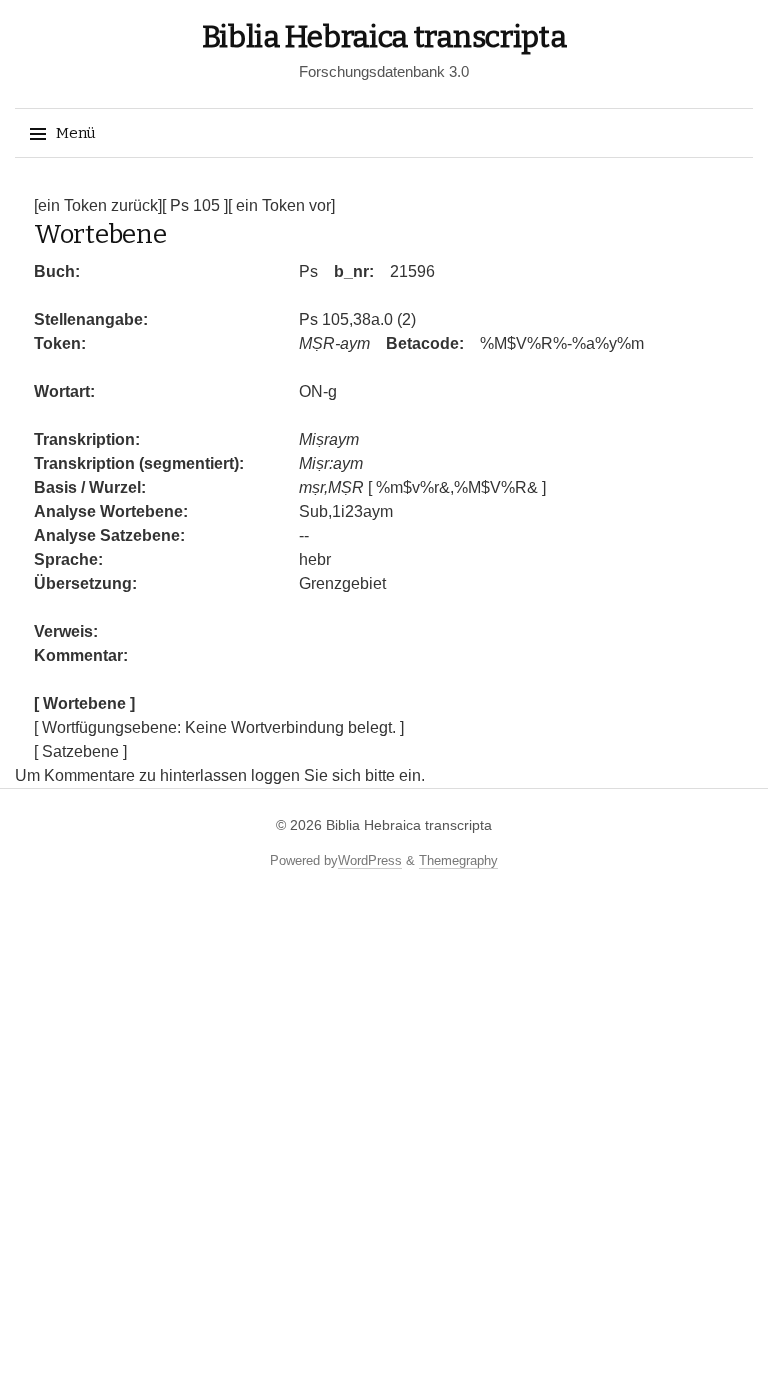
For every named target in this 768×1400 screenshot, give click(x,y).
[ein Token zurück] (98, 205)
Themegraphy (458, 860)
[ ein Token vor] (281, 205)
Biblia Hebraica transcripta (384, 37)
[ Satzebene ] (80, 751)
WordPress (370, 860)
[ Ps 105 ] (195, 205)
